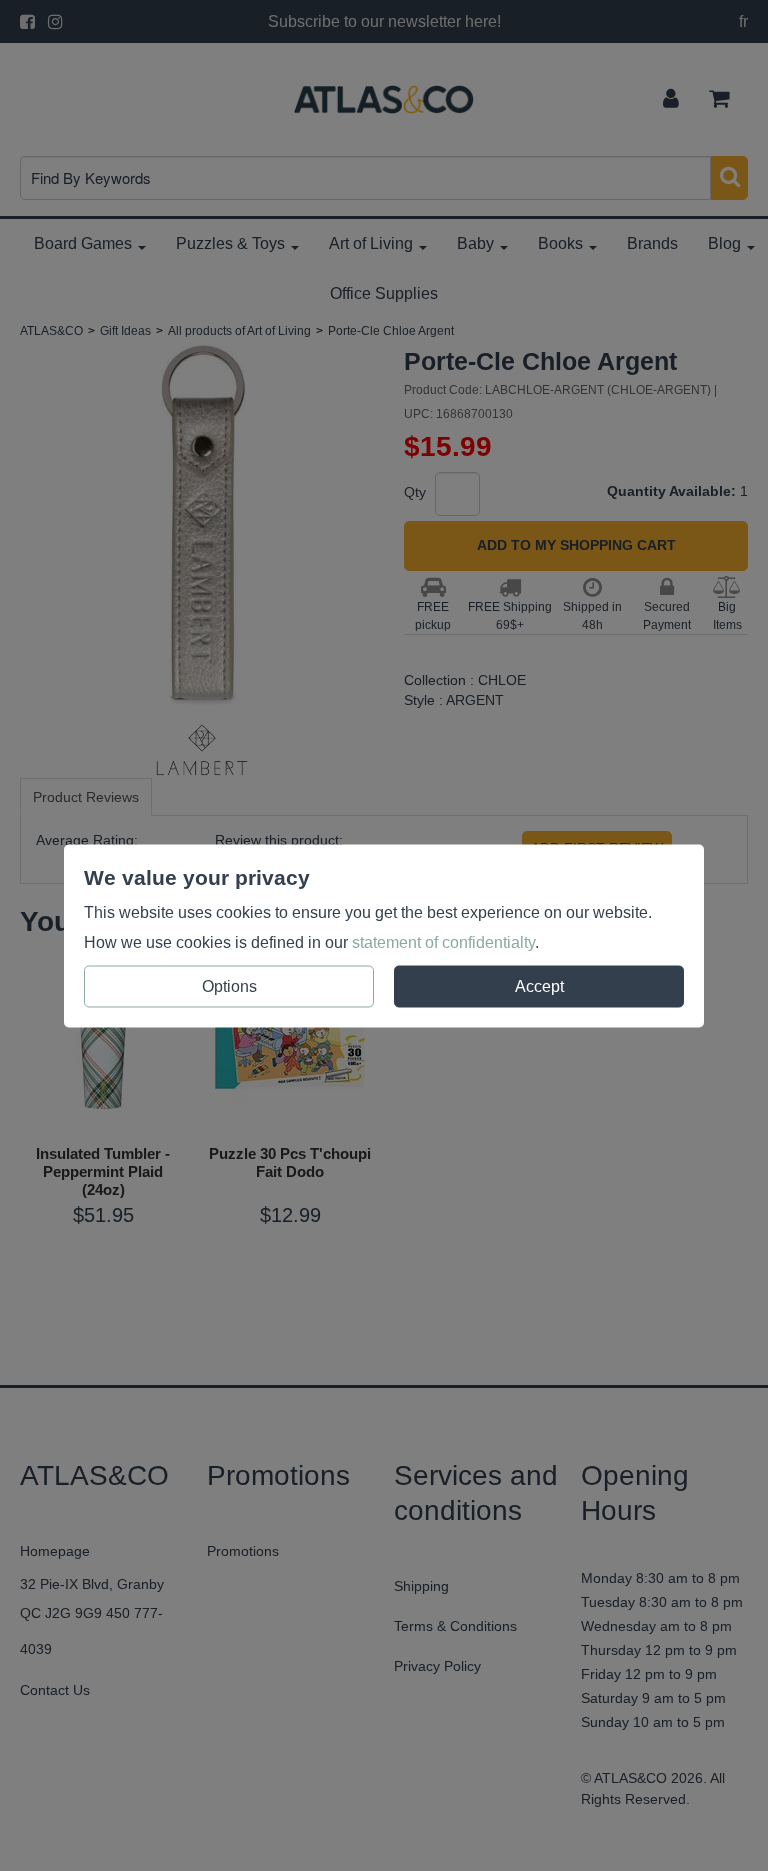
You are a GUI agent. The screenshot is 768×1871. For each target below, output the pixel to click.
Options (229, 985)
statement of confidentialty (443, 941)
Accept (539, 985)
